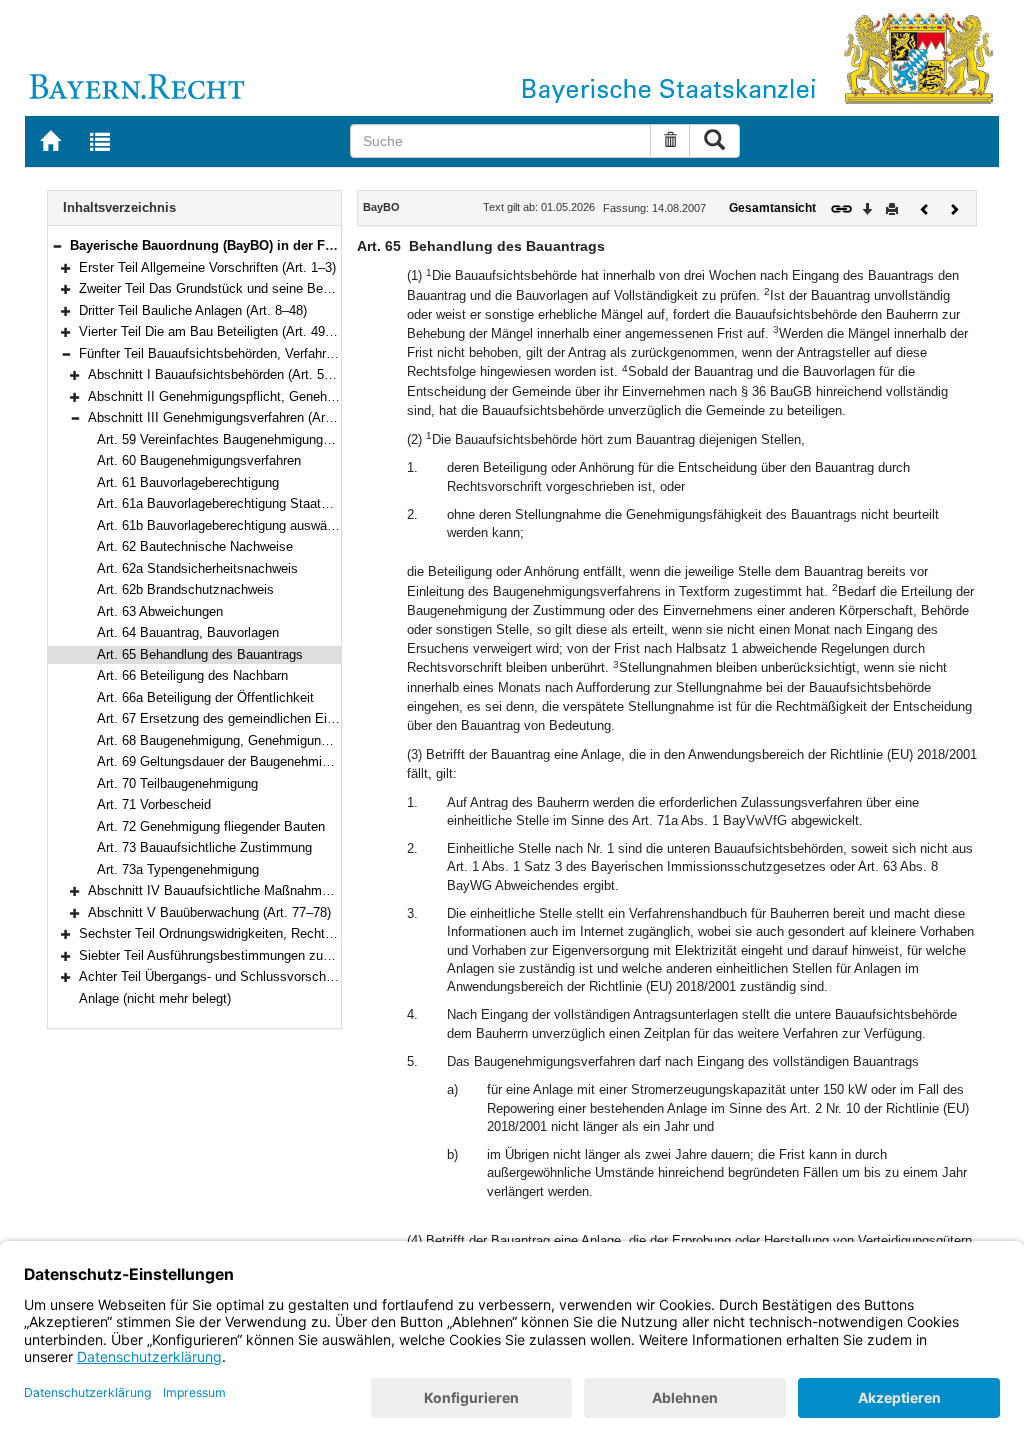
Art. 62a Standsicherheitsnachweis (197, 568)
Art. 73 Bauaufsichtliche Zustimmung (204, 847)
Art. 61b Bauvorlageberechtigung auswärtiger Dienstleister (264, 525)
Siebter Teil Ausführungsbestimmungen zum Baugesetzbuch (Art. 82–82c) (293, 955)
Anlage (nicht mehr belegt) (155, 998)
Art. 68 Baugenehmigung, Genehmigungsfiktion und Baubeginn (278, 740)
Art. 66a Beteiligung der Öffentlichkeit (205, 697)
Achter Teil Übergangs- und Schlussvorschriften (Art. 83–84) (253, 976)
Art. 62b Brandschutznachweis (185, 589)
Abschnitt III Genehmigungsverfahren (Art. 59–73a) (235, 417)
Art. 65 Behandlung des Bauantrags (200, 654)
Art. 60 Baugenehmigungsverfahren (199, 460)
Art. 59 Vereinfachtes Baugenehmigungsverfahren (240, 439)
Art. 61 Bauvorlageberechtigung (188, 482)
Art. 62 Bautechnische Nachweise (195, 546)
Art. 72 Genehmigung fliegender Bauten (211, 826)
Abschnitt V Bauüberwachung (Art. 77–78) (209, 912)
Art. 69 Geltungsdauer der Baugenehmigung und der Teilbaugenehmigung (308, 761)
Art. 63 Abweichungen (160, 611)
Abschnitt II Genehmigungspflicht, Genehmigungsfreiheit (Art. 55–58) (287, 396)
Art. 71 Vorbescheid (154, 804)
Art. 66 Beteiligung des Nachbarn (192, 675)
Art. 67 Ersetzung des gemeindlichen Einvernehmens (251, 718)
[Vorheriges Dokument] (925, 207)
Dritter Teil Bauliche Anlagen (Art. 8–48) (193, 310)
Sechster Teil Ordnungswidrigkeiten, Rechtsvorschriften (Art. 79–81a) (279, 933)
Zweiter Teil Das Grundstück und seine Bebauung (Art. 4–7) (251, 288)
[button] (57, 245)
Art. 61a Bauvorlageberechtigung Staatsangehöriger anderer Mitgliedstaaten (315, 503)
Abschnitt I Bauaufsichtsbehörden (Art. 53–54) (222, 374)
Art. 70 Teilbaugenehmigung (177, 783)
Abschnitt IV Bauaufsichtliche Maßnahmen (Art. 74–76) (248, 890)
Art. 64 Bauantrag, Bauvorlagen (188, 632)
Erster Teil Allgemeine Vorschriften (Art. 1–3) (207, 267)
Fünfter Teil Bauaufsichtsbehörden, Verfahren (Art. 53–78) (245, 353)
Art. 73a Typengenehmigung (178, 869)
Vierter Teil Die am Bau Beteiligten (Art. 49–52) (214, 331)
